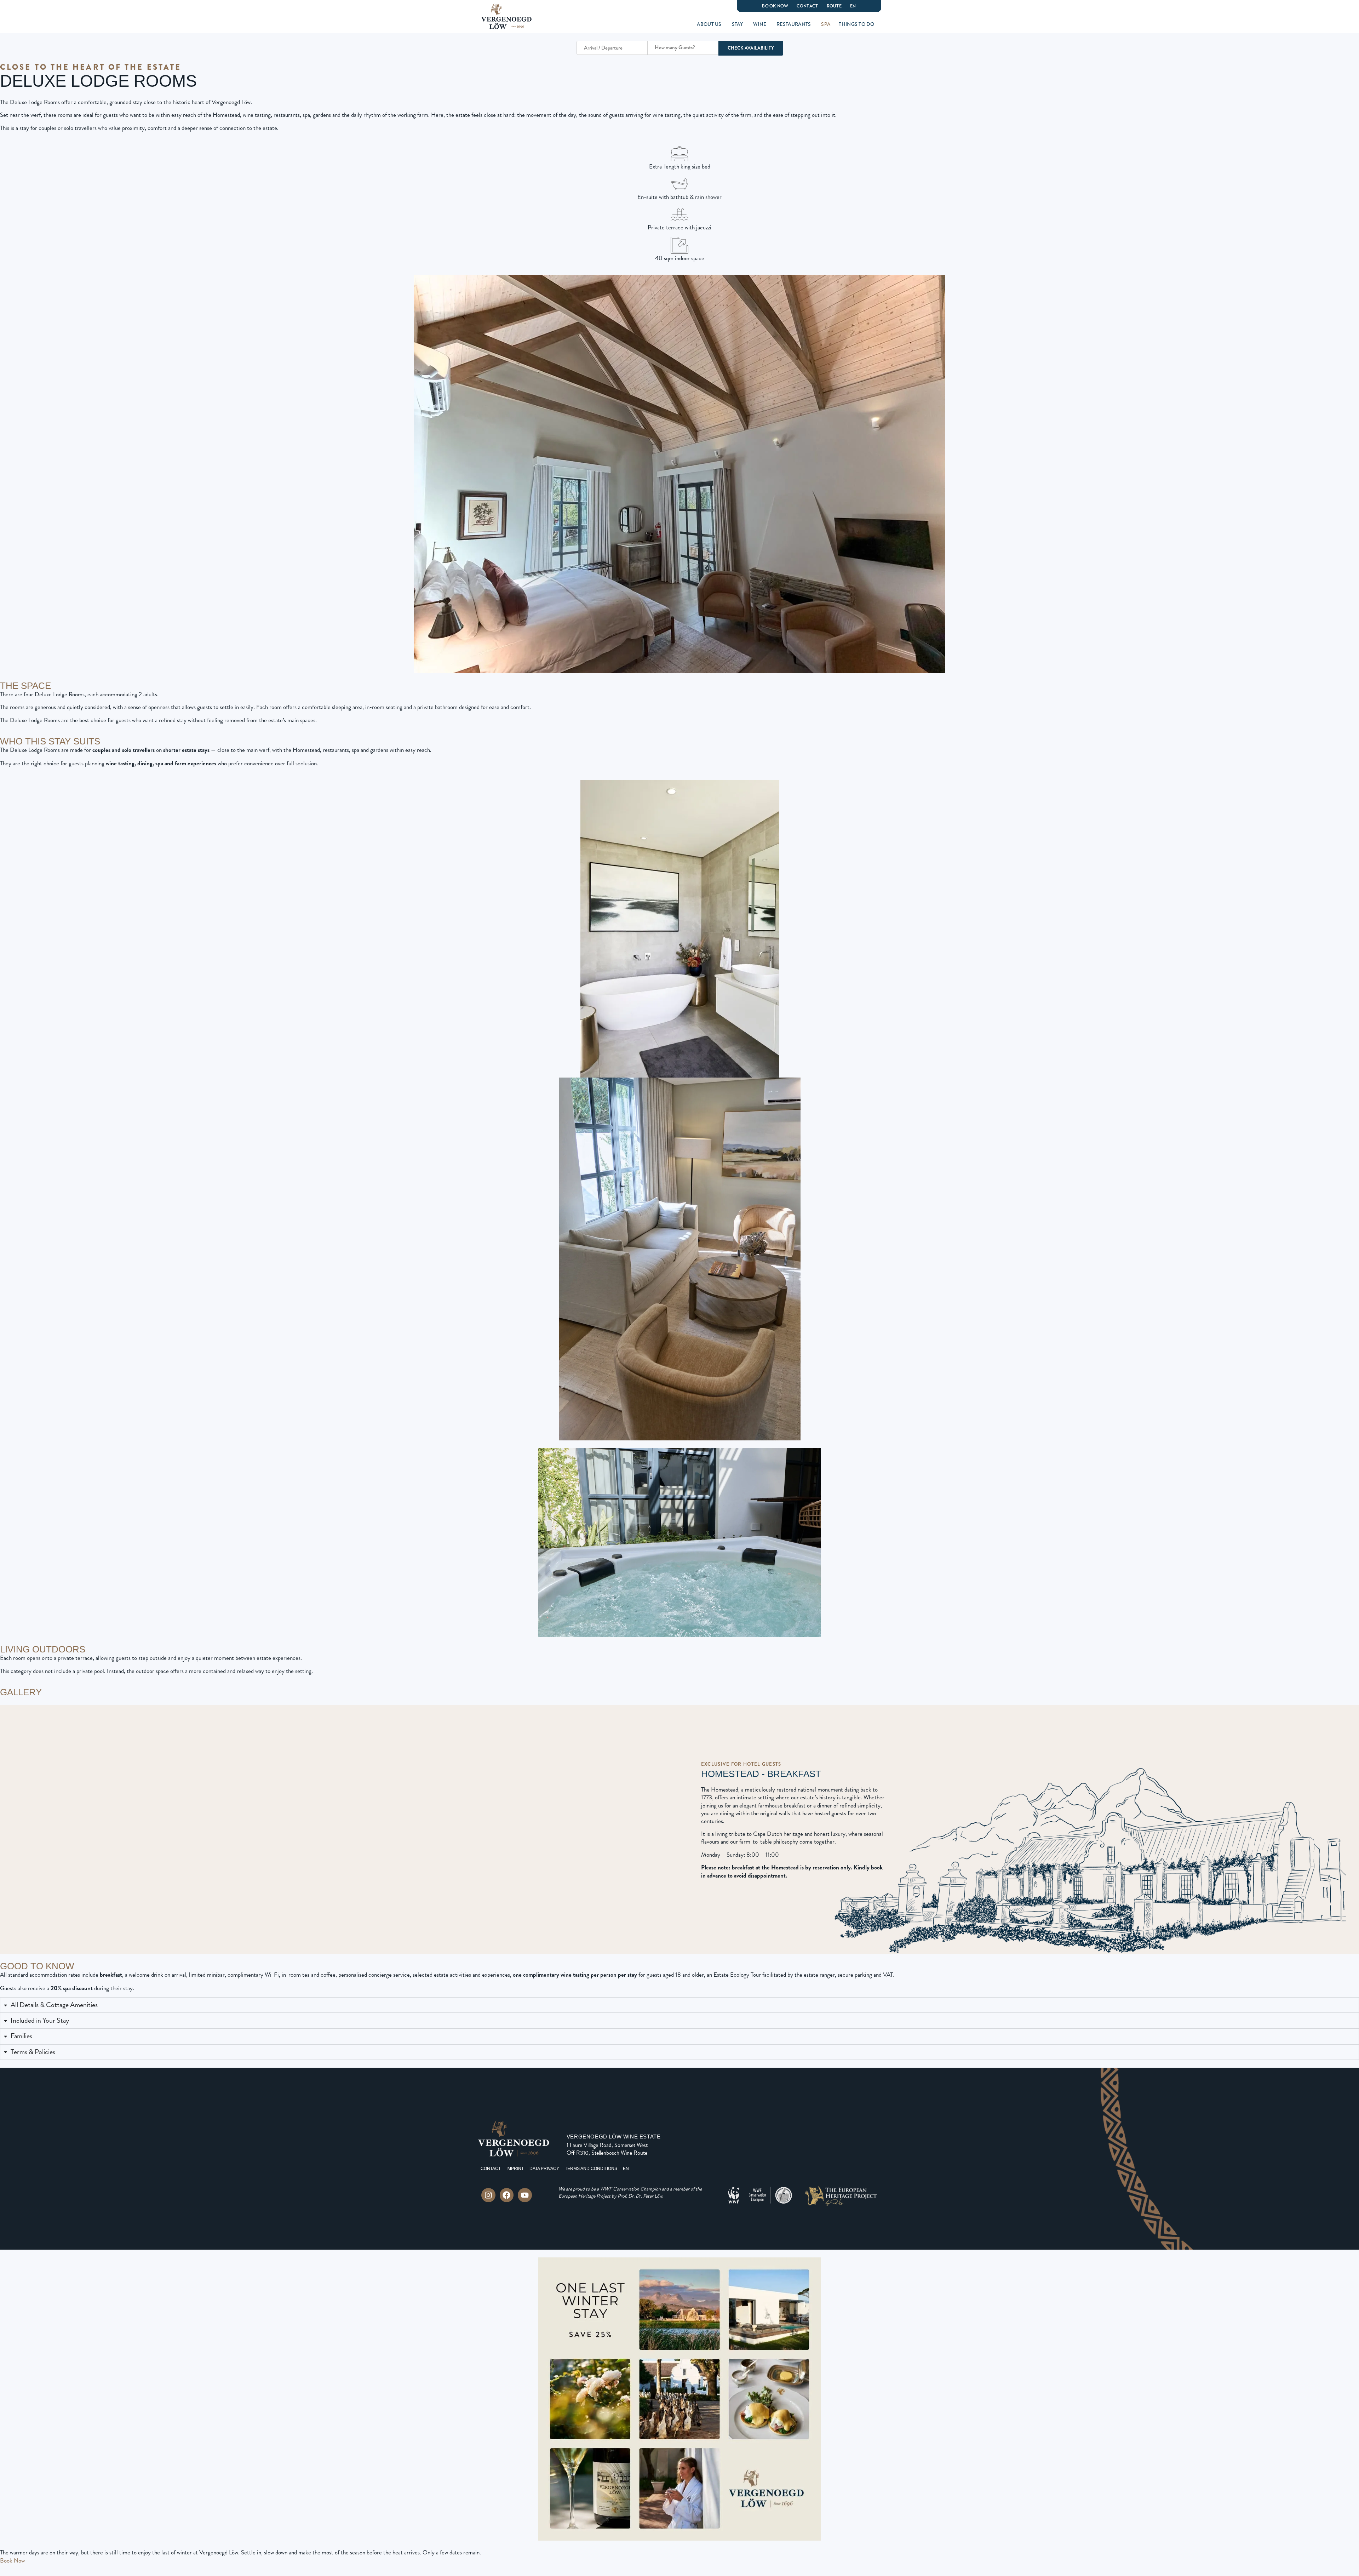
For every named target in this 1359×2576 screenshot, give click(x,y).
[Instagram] (488, 2195)
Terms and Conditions (591, 2169)
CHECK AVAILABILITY (751, 48)
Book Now (775, 6)
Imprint (515, 2169)
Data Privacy (544, 2169)
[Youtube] (525, 2195)
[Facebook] (507, 2195)
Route (834, 6)
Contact (807, 6)
